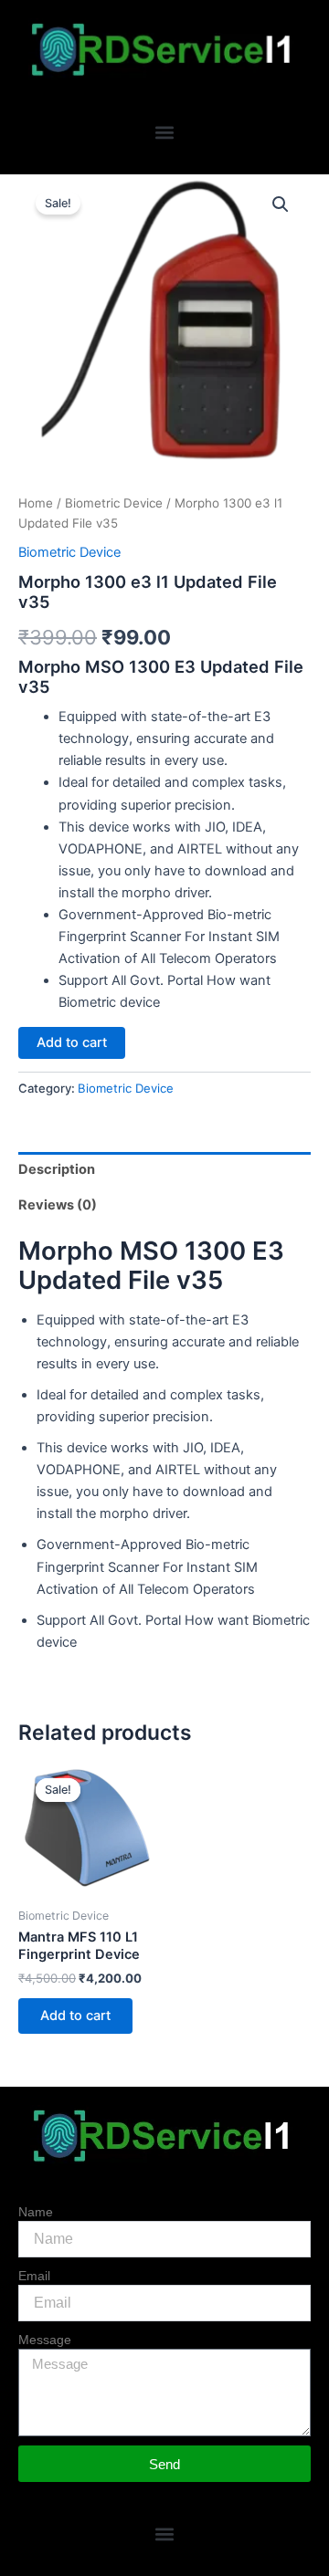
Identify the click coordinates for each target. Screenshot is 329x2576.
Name (36, 2212)
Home (36, 503)
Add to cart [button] (75, 2016)
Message (45, 2340)
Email (34, 2276)
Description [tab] (57, 1169)
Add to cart (72, 1042)
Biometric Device (114, 503)
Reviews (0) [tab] (58, 1205)
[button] (165, 132)
